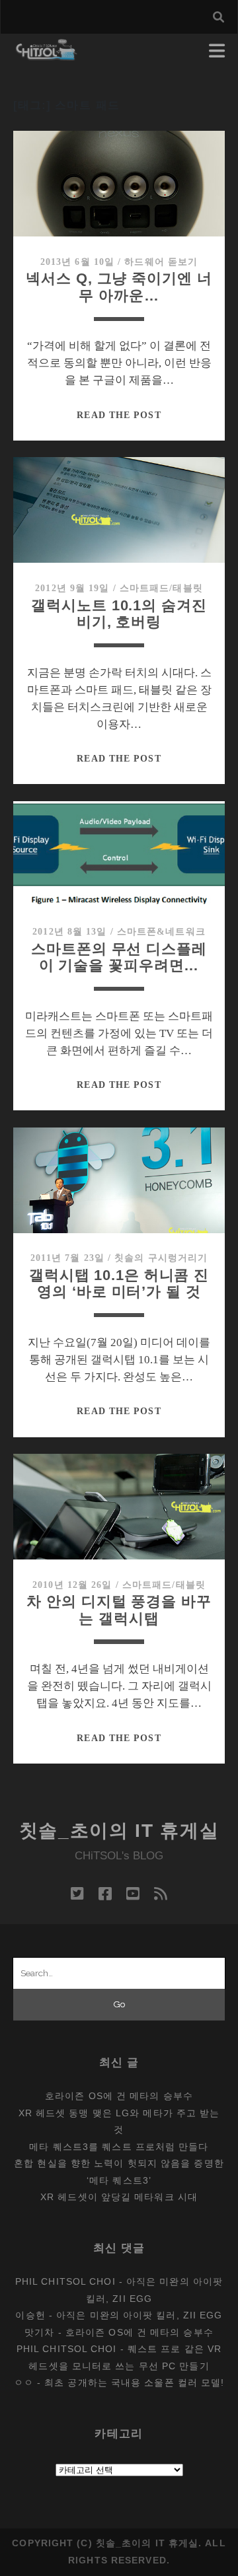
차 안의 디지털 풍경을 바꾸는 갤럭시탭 (119, 1610)
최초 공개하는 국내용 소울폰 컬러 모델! (134, 2382)
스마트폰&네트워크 (161, 932)
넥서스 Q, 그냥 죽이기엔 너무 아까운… (119, 287)
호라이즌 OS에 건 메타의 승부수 (119, 2096)
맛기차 (39, 2332)
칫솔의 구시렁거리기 (161, 1258)
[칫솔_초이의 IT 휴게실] (47, 54)
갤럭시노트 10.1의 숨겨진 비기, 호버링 (119, 614)
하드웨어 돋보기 (161, 262)
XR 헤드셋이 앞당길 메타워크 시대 (119, 2197)
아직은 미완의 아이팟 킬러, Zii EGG (139, 2315)
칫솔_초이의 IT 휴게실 (119, 1831)
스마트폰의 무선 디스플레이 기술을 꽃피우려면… (119, 957)
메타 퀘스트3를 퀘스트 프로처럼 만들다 (119, 2147)
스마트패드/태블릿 (161, 588)
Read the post (119, 415)
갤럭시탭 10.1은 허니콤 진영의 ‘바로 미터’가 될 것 (119, 1284)
